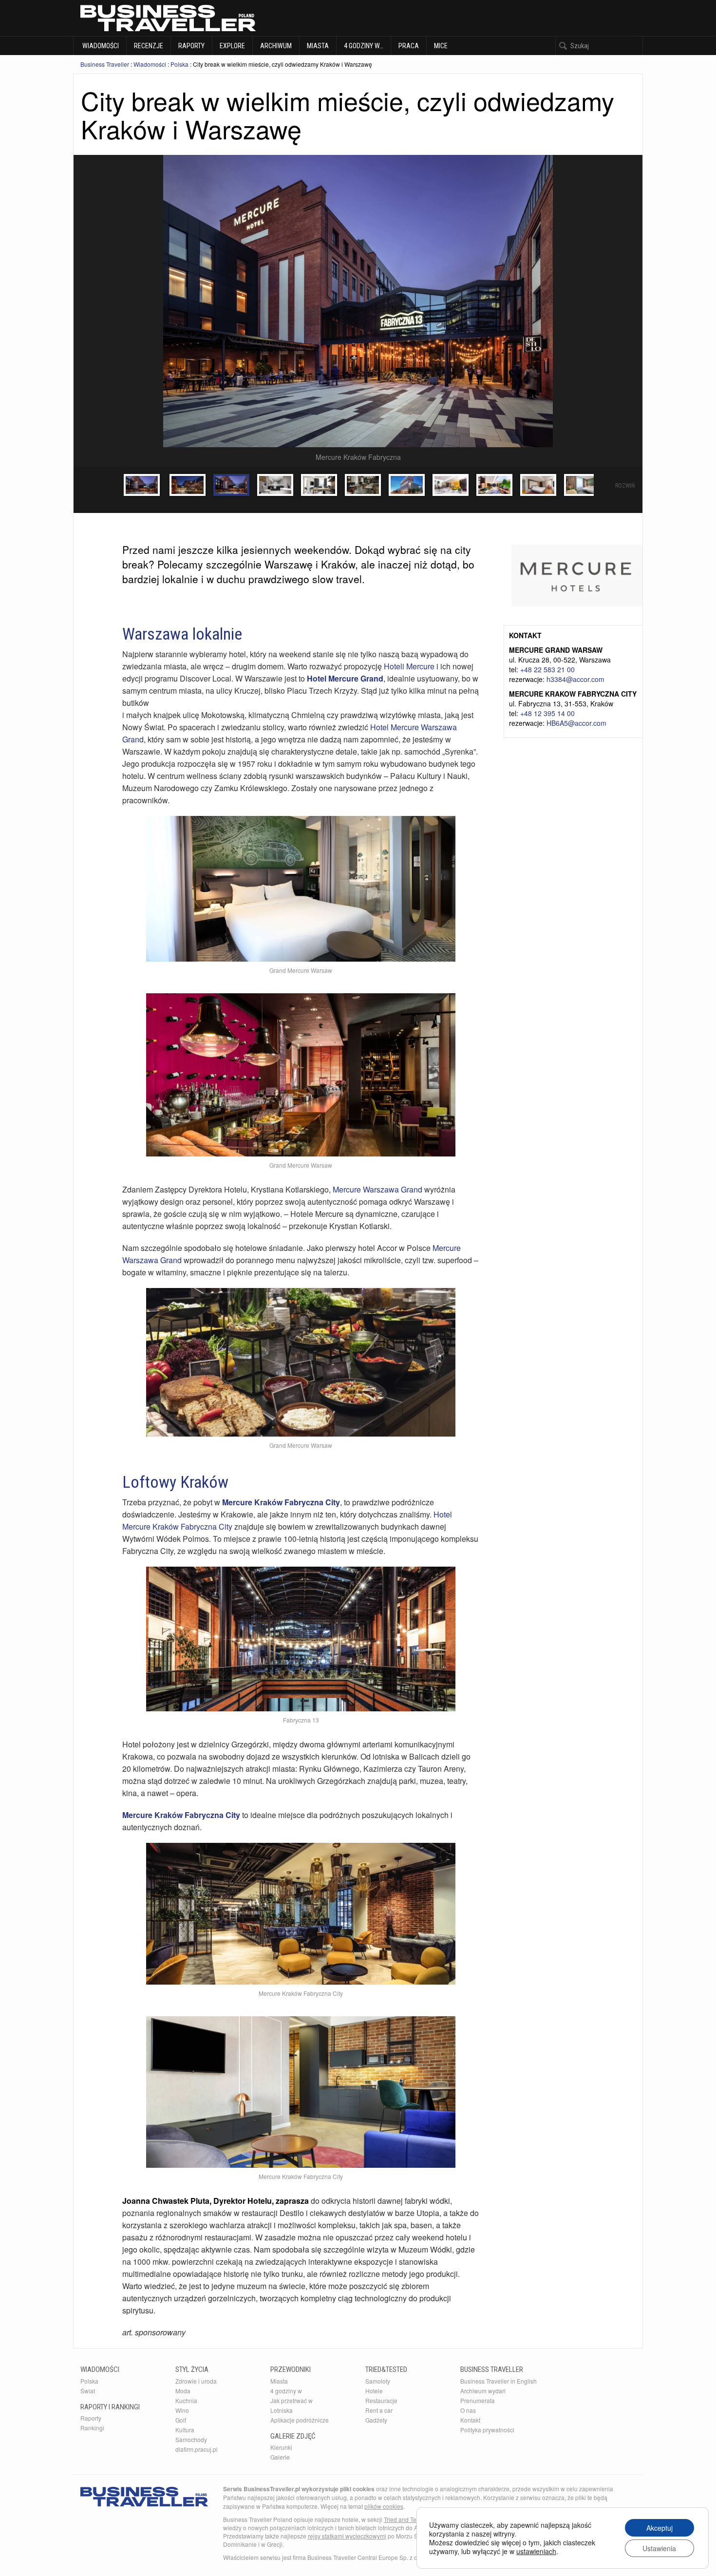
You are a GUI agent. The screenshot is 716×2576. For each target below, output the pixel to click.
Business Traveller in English (499, 2381)
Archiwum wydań (483, 2391)
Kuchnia (186, 2400)
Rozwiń (625, 486)
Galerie (280, 2457)
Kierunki (281, 2447)
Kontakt (470, 2420)
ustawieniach (536, 2551)
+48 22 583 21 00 (547, 669)
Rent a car (379, 2410)
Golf (181, 2420)
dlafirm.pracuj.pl (197, 2449)
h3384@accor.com (575, 679)
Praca (409, 46)
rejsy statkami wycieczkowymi (347, 2536)
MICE (441, 46)
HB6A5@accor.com (576, 723)
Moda (183, 2391)
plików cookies (384, 2506)
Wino (182, 2410)
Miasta (318, 46)
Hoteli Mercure (409, 666)
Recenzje (149, 46)
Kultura (185, 2430)
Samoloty (378, 2381)
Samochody (191, 2439)
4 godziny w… (364, 46)
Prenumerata (478, 2400)
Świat (88, 2391)
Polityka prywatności (487, 2430)
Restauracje (381, 2400)
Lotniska (282, 2410)
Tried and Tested (406, 2519)
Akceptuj (659, 2528)
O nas (468, 2410)
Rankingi (92, 2428)
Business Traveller (105, 64)
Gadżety (376, 2420)
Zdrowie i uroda (196, 2381)
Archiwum (276, 46)
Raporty (191, 46)
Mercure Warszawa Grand (377, 1189)
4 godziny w (286, 2391)
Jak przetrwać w (292, 2400)
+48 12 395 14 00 (547, 713)
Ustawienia (659, 2548)
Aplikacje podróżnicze (300, 2420)
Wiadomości (100, 46)
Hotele (374, 2391)
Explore (232, 46)
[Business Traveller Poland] (168, 18)
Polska (179, 64)
